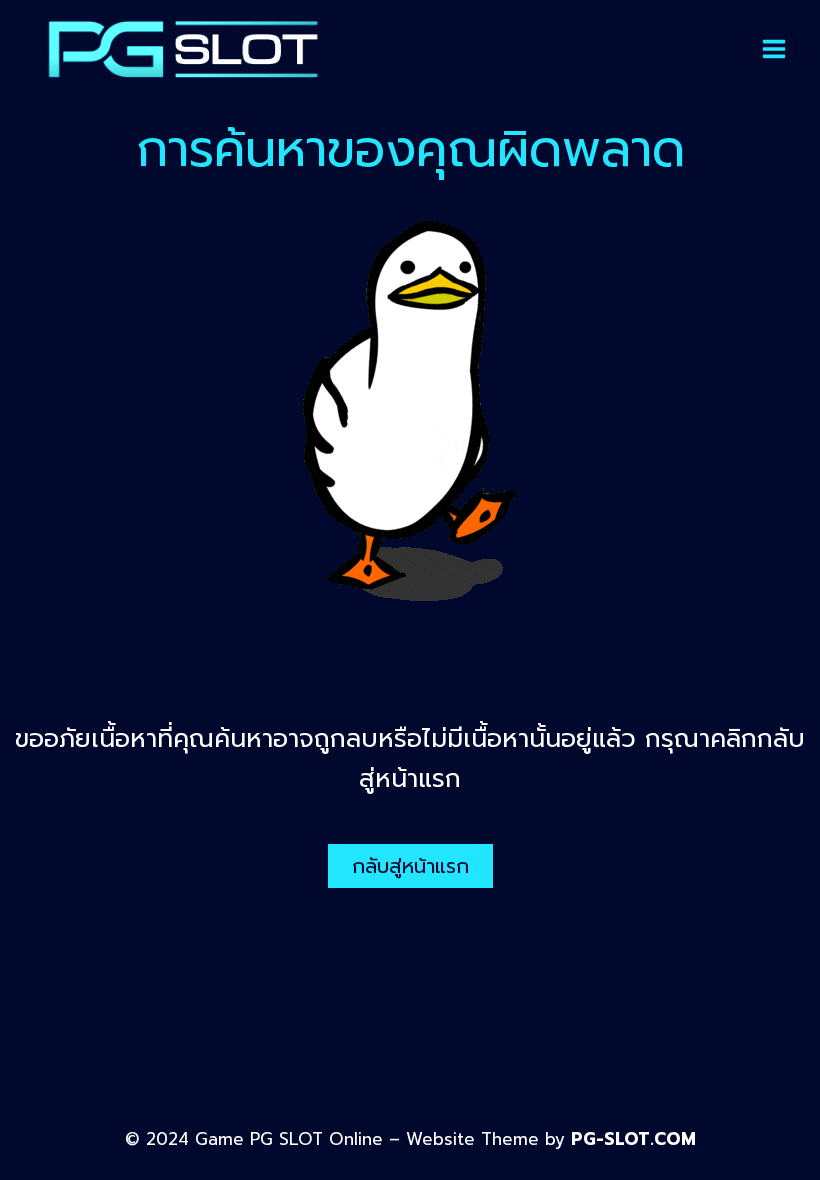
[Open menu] (774, 49)
